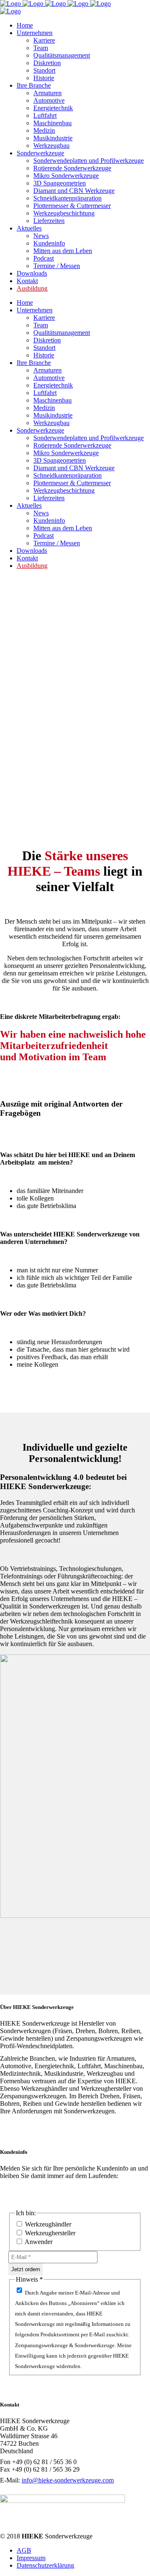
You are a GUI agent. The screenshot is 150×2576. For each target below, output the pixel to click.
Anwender (38, 2242)
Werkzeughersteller (49, 2233)
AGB (24, 2550)
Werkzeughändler (47, 2224)
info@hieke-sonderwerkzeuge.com (68, 2480)
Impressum (31, 2558)
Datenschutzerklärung (45, 2565)
